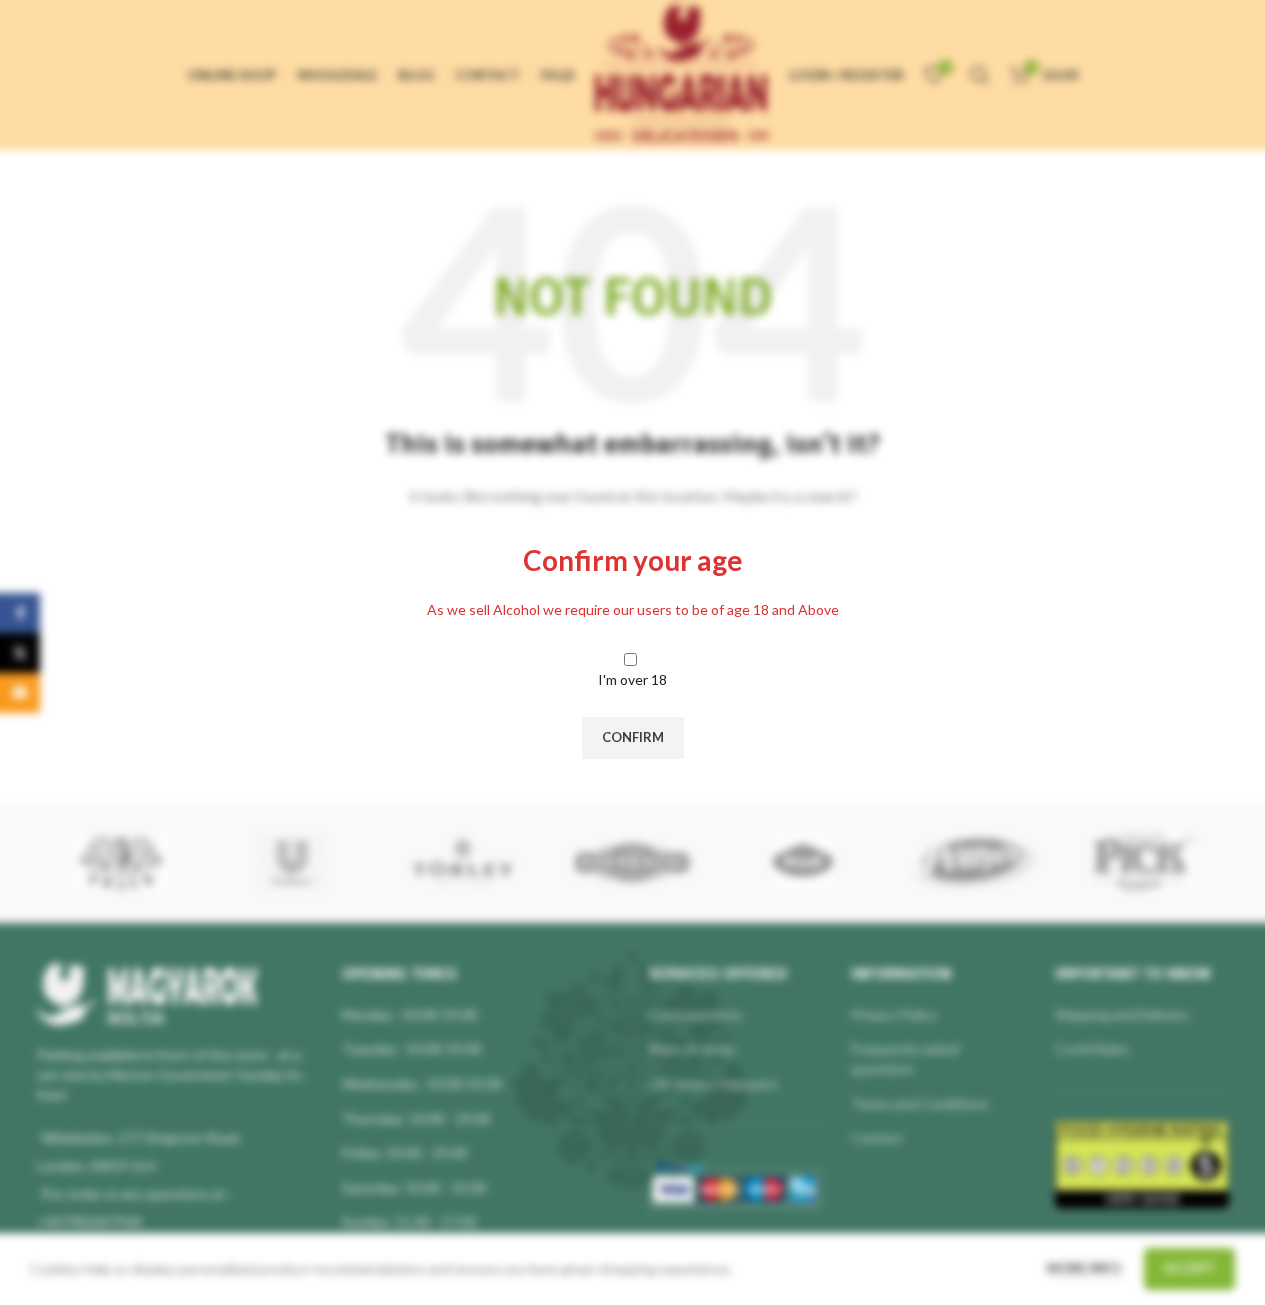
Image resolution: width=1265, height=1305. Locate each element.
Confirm (633, 737)
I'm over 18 (632, 679)
